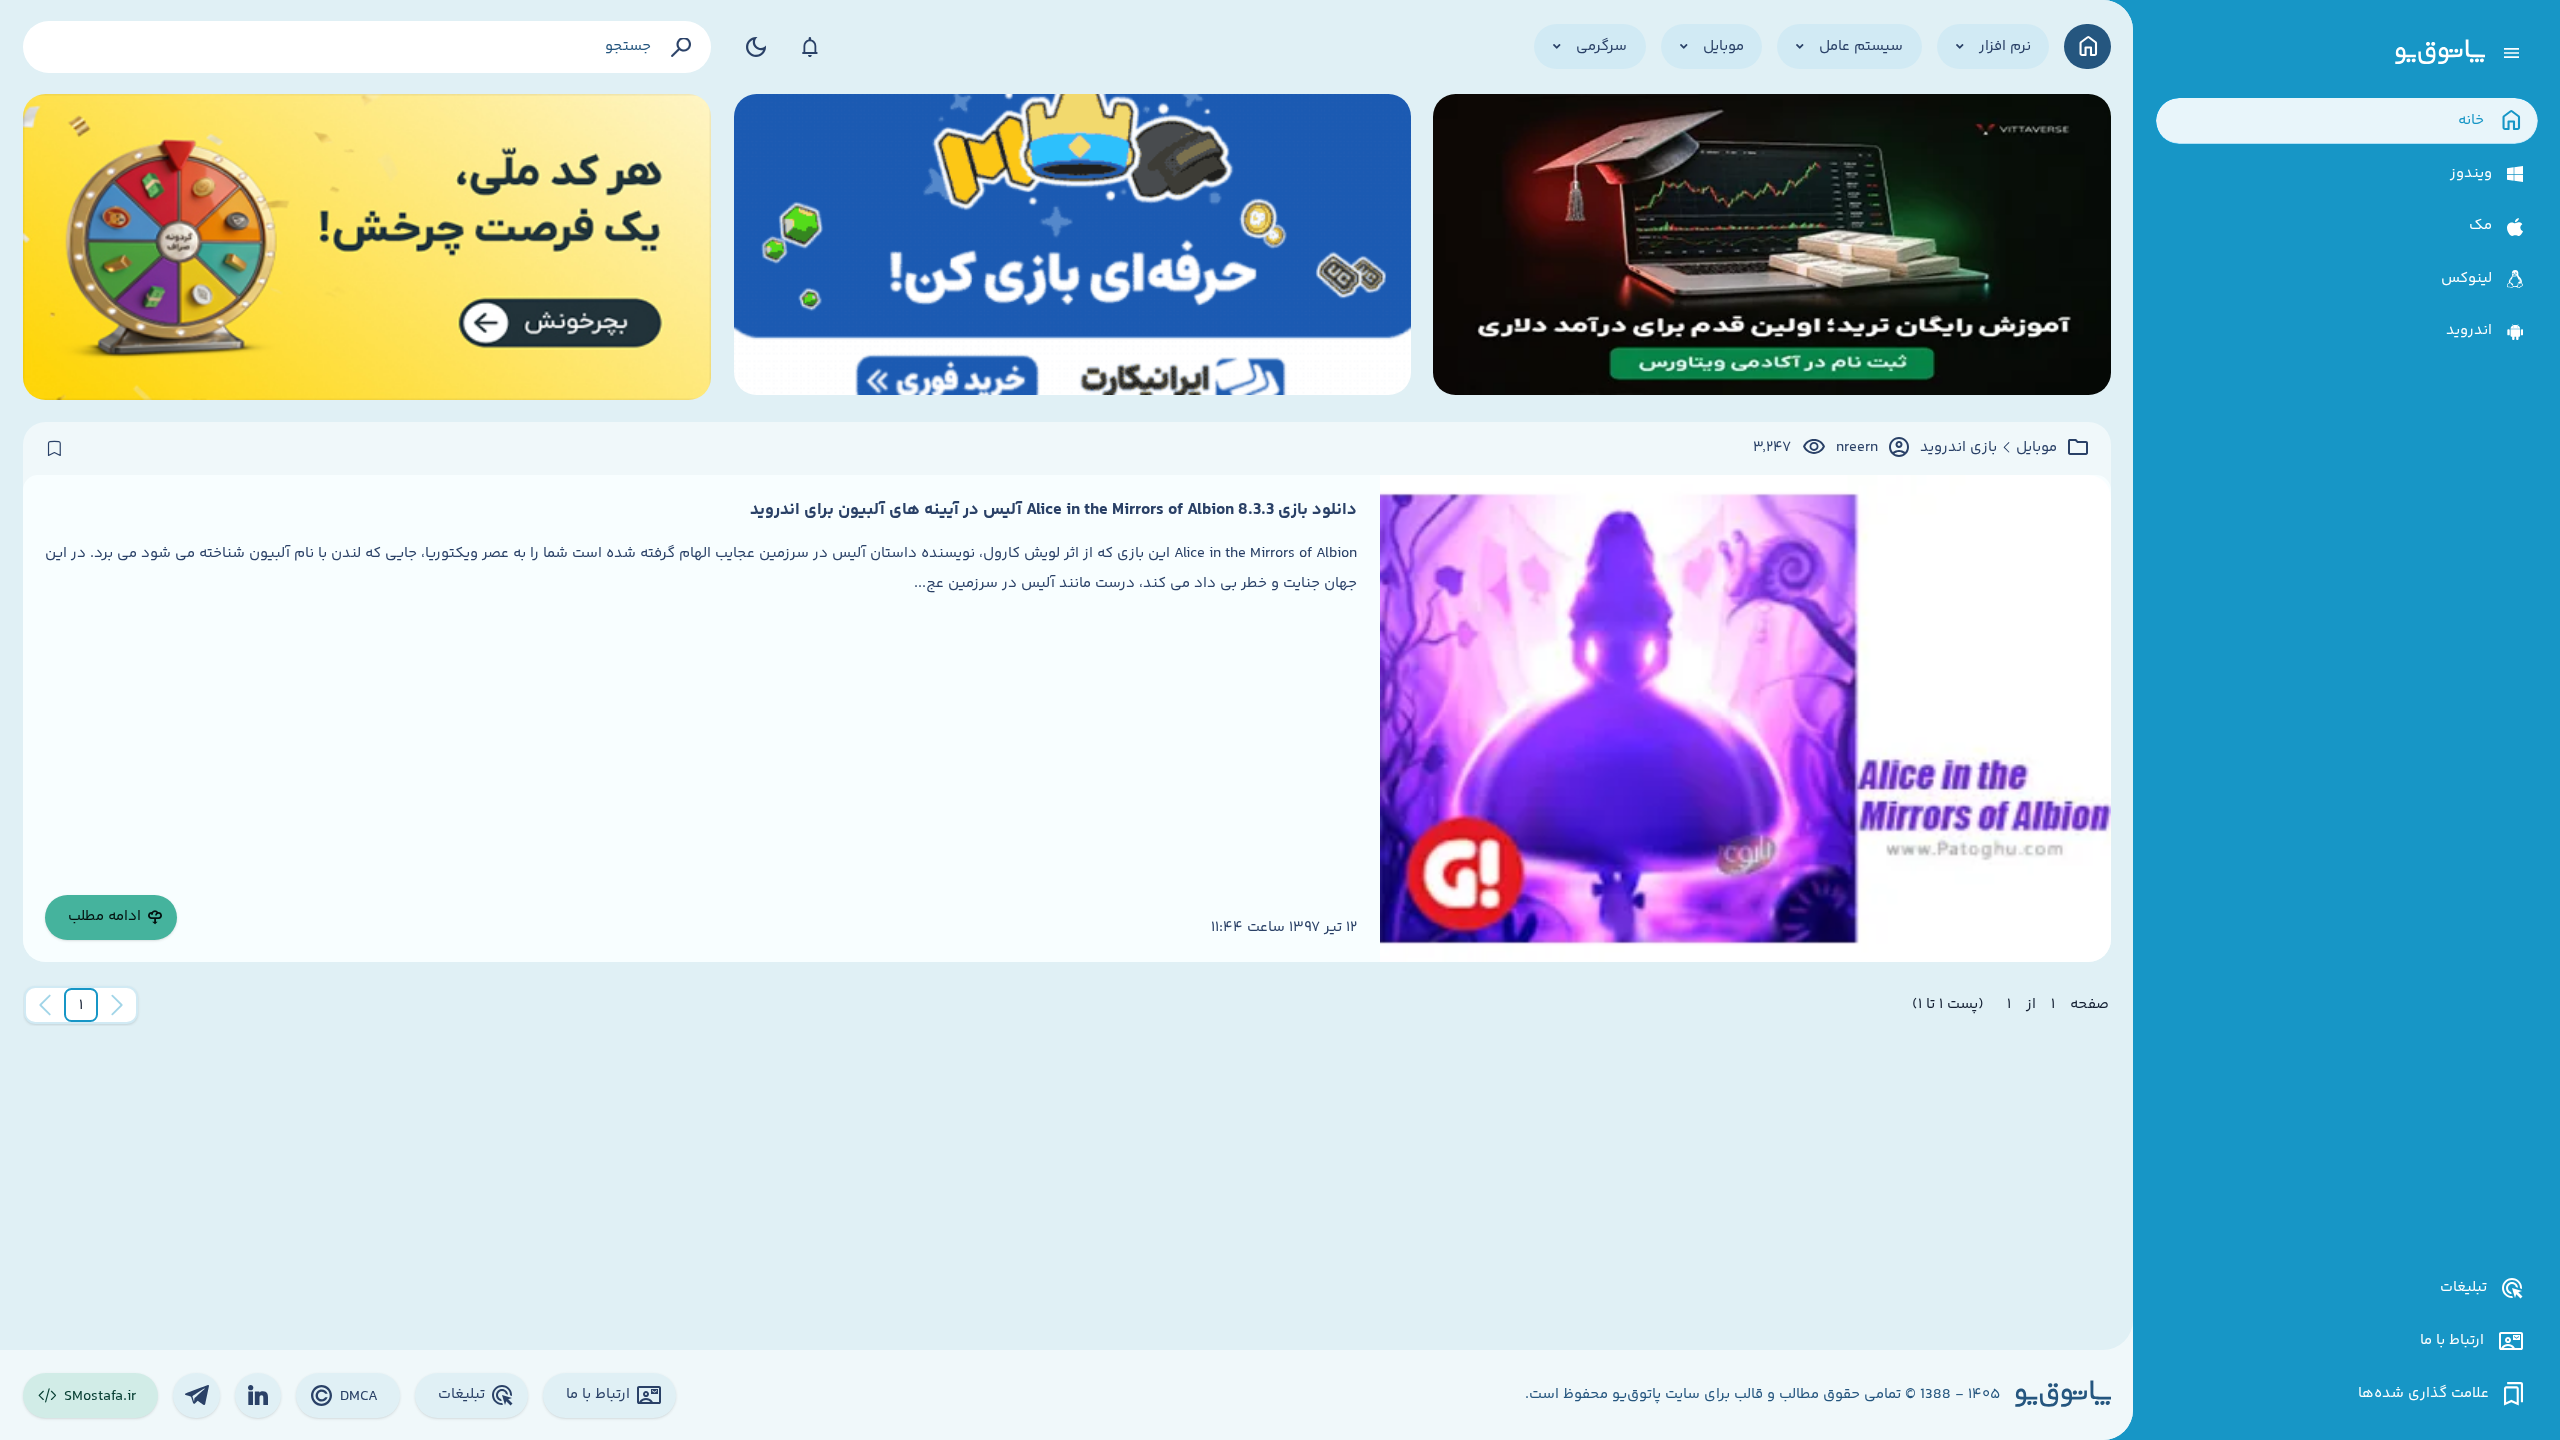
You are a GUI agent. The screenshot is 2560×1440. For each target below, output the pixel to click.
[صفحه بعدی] (45, 1005)
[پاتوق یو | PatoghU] (2440, 53)
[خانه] (2087, 46)
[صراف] (367, 247)
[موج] (1771, 247)
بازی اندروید (1958, 448)
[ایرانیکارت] (1072, 247)
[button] (81, 1005)
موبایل (2036, 448)
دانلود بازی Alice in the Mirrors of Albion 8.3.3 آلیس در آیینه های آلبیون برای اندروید (1053, 510)
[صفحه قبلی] (117, 1005)
